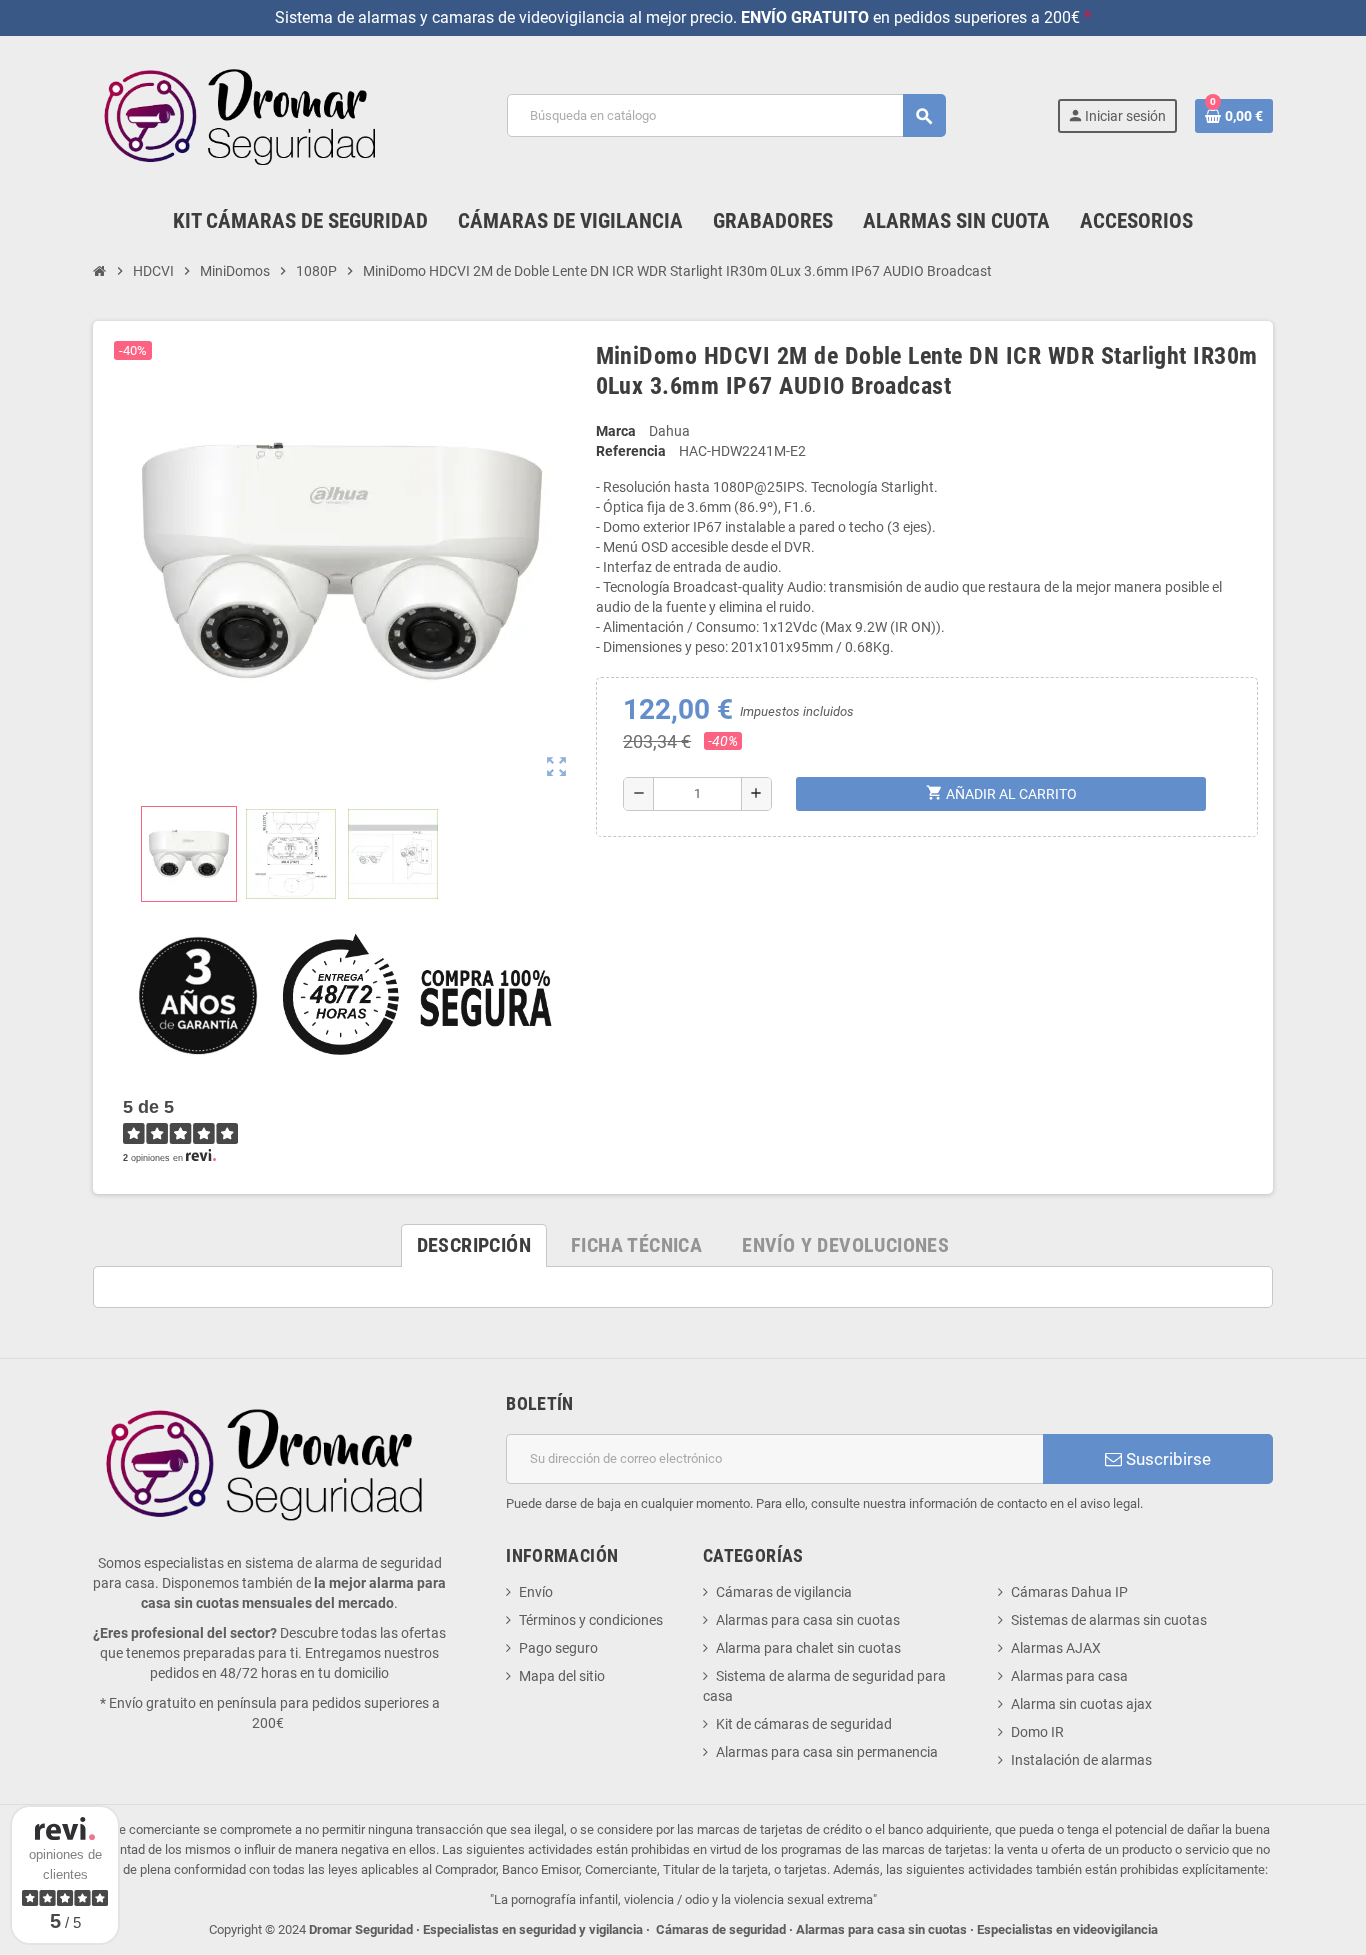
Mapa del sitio (562, 1676)
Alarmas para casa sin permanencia (827, 1752)
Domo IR (1037, 1732)
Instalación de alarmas (1081, 1760)
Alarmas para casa (1069, 1676)
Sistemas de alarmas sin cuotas (1109, 1620)
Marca (616, 431)
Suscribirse (1166, 1459)
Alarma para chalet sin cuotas (808, 1648)
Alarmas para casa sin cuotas (808, 1620)
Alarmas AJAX (1056, 1648)
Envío (536, 1592)
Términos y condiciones (591, 1620)
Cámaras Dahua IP (1069, 1592)
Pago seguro (558, 1648)
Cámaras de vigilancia (784, 1592)
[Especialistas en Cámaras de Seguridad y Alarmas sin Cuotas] (244, 115)
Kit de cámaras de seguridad (804, 1724)
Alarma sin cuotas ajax (1081, 1704)
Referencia (631, 451)
